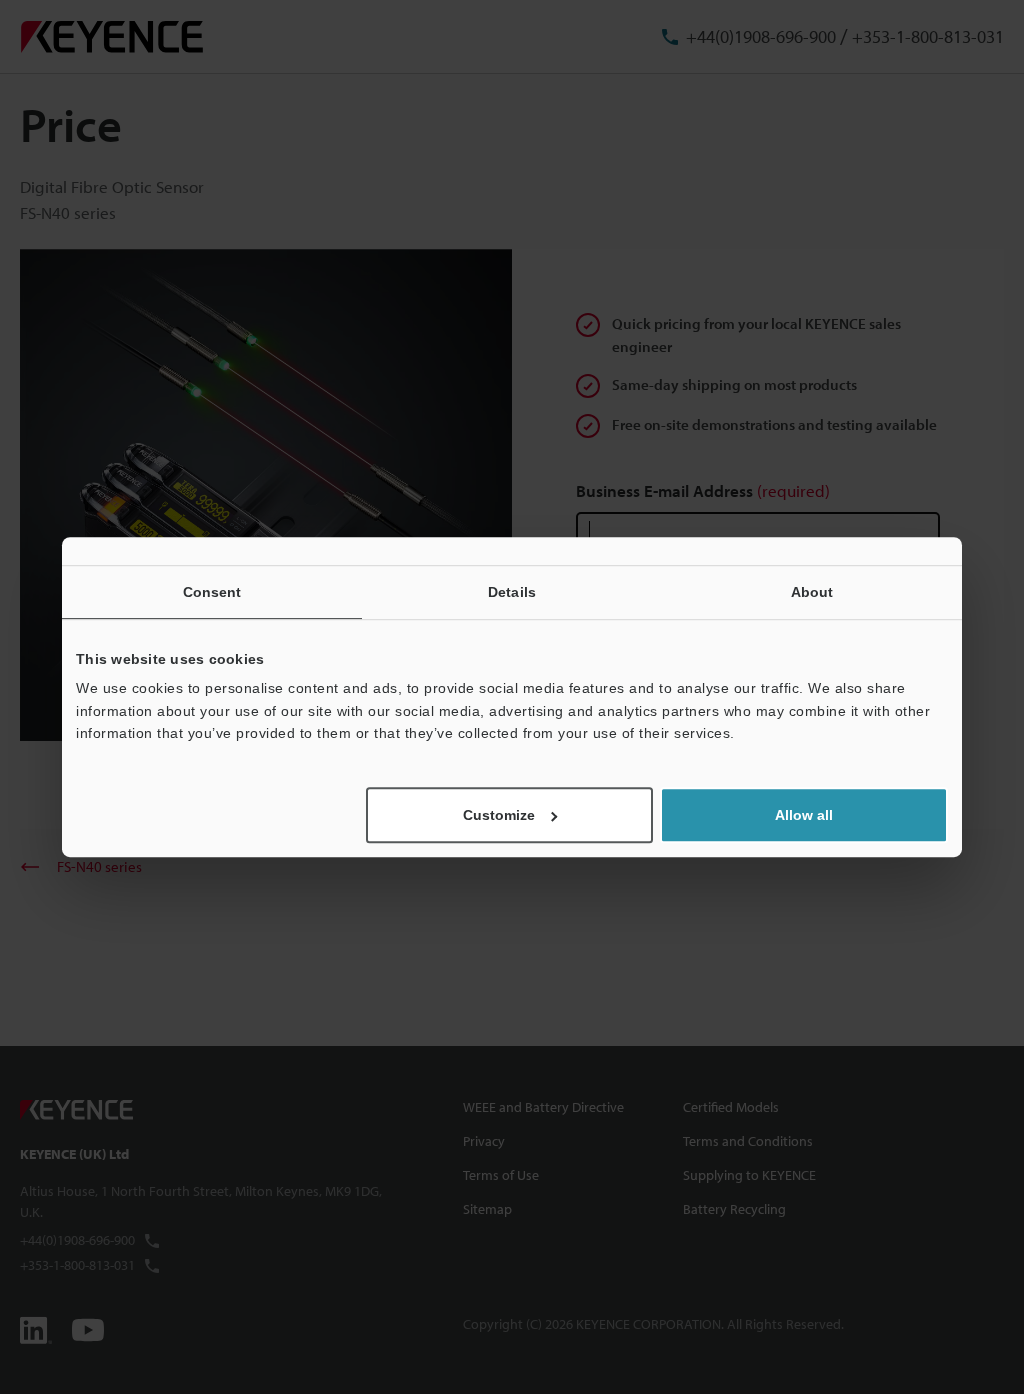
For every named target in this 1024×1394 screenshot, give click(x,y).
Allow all (804, 815)
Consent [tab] (212, 592)
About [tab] (812, 592)
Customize (499, 815)
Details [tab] (512, 592)
